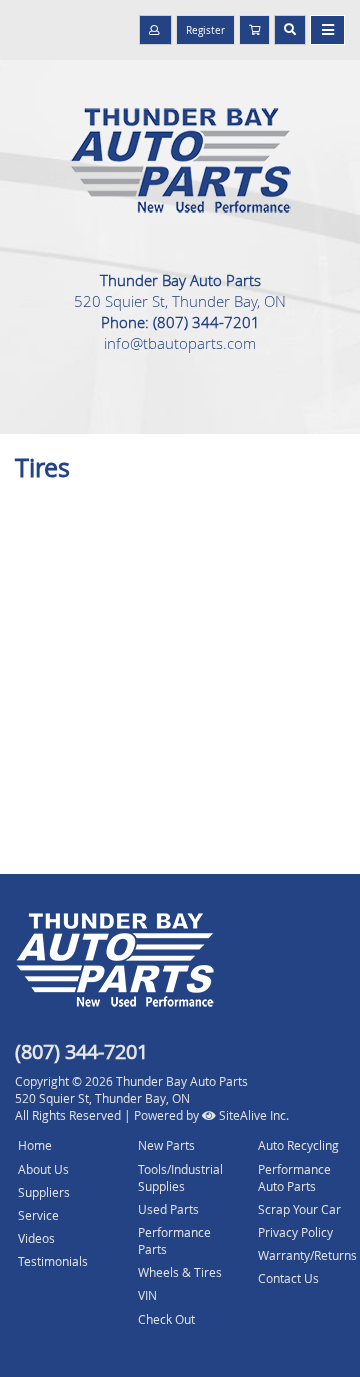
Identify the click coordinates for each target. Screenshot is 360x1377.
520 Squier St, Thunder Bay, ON (180, 301)
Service (38, 1215)
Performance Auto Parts (294, 1177)
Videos (36, 1238)
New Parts (166, 1145)
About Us (43, 1169)
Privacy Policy (295, 1232)
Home (35, 1145)
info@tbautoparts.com (180, 343)
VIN (147, 1295)
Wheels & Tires (180, 1272)
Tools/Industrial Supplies (180, 1177)
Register (205, 30)
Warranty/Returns (307, 1255)
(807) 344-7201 (206, 322)
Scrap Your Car (299, 1209)
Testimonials (53, 1261)
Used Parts (168, 1209)
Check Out (166, 1319)
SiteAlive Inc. (252, 1115)
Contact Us (288, 1278)
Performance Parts (174, 1240)
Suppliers (44, 1192)
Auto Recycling (298, 1145)
